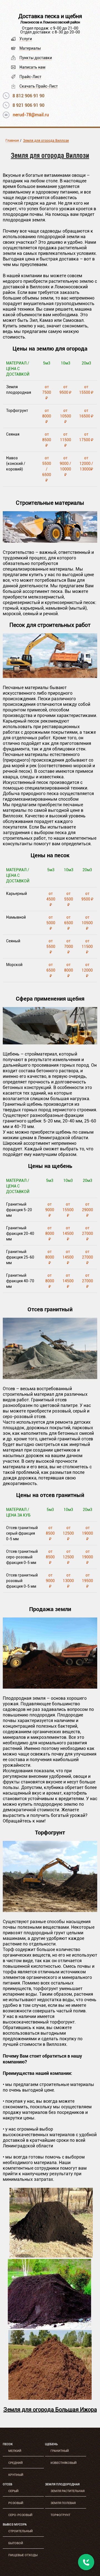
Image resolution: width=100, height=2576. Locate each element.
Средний (16, 2463)
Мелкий (15, 2451)
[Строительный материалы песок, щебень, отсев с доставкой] (50, 541)
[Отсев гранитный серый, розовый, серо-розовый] (50, 1378)
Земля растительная (67, 2491)
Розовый (16, 2503)
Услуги (26, 39)
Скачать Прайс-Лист (39, 86)
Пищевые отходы (23, 2555)
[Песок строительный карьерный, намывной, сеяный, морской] (50, 676)
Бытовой (16, 2543)
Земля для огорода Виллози (46, 141)
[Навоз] (50, 2398)
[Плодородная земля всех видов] (50, 1687)
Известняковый (64, 2463)
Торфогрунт (60, 2515)
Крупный (16, 2475)
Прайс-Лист (30, 77)
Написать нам (32, 67)
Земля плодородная (62, 2484)
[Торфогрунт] (50, 1910)
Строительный (21, 2531)
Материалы (30, 48)
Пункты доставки (36, 58)
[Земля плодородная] (51, 2256)
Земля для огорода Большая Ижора (50, 2410)
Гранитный (60, 2451)
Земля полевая (63, 2503)
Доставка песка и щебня (50, 16)
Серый (13, 2491)
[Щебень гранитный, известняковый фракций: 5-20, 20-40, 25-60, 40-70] (50, 1043)
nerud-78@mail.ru (31, 115)
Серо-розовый (20, 2515)
